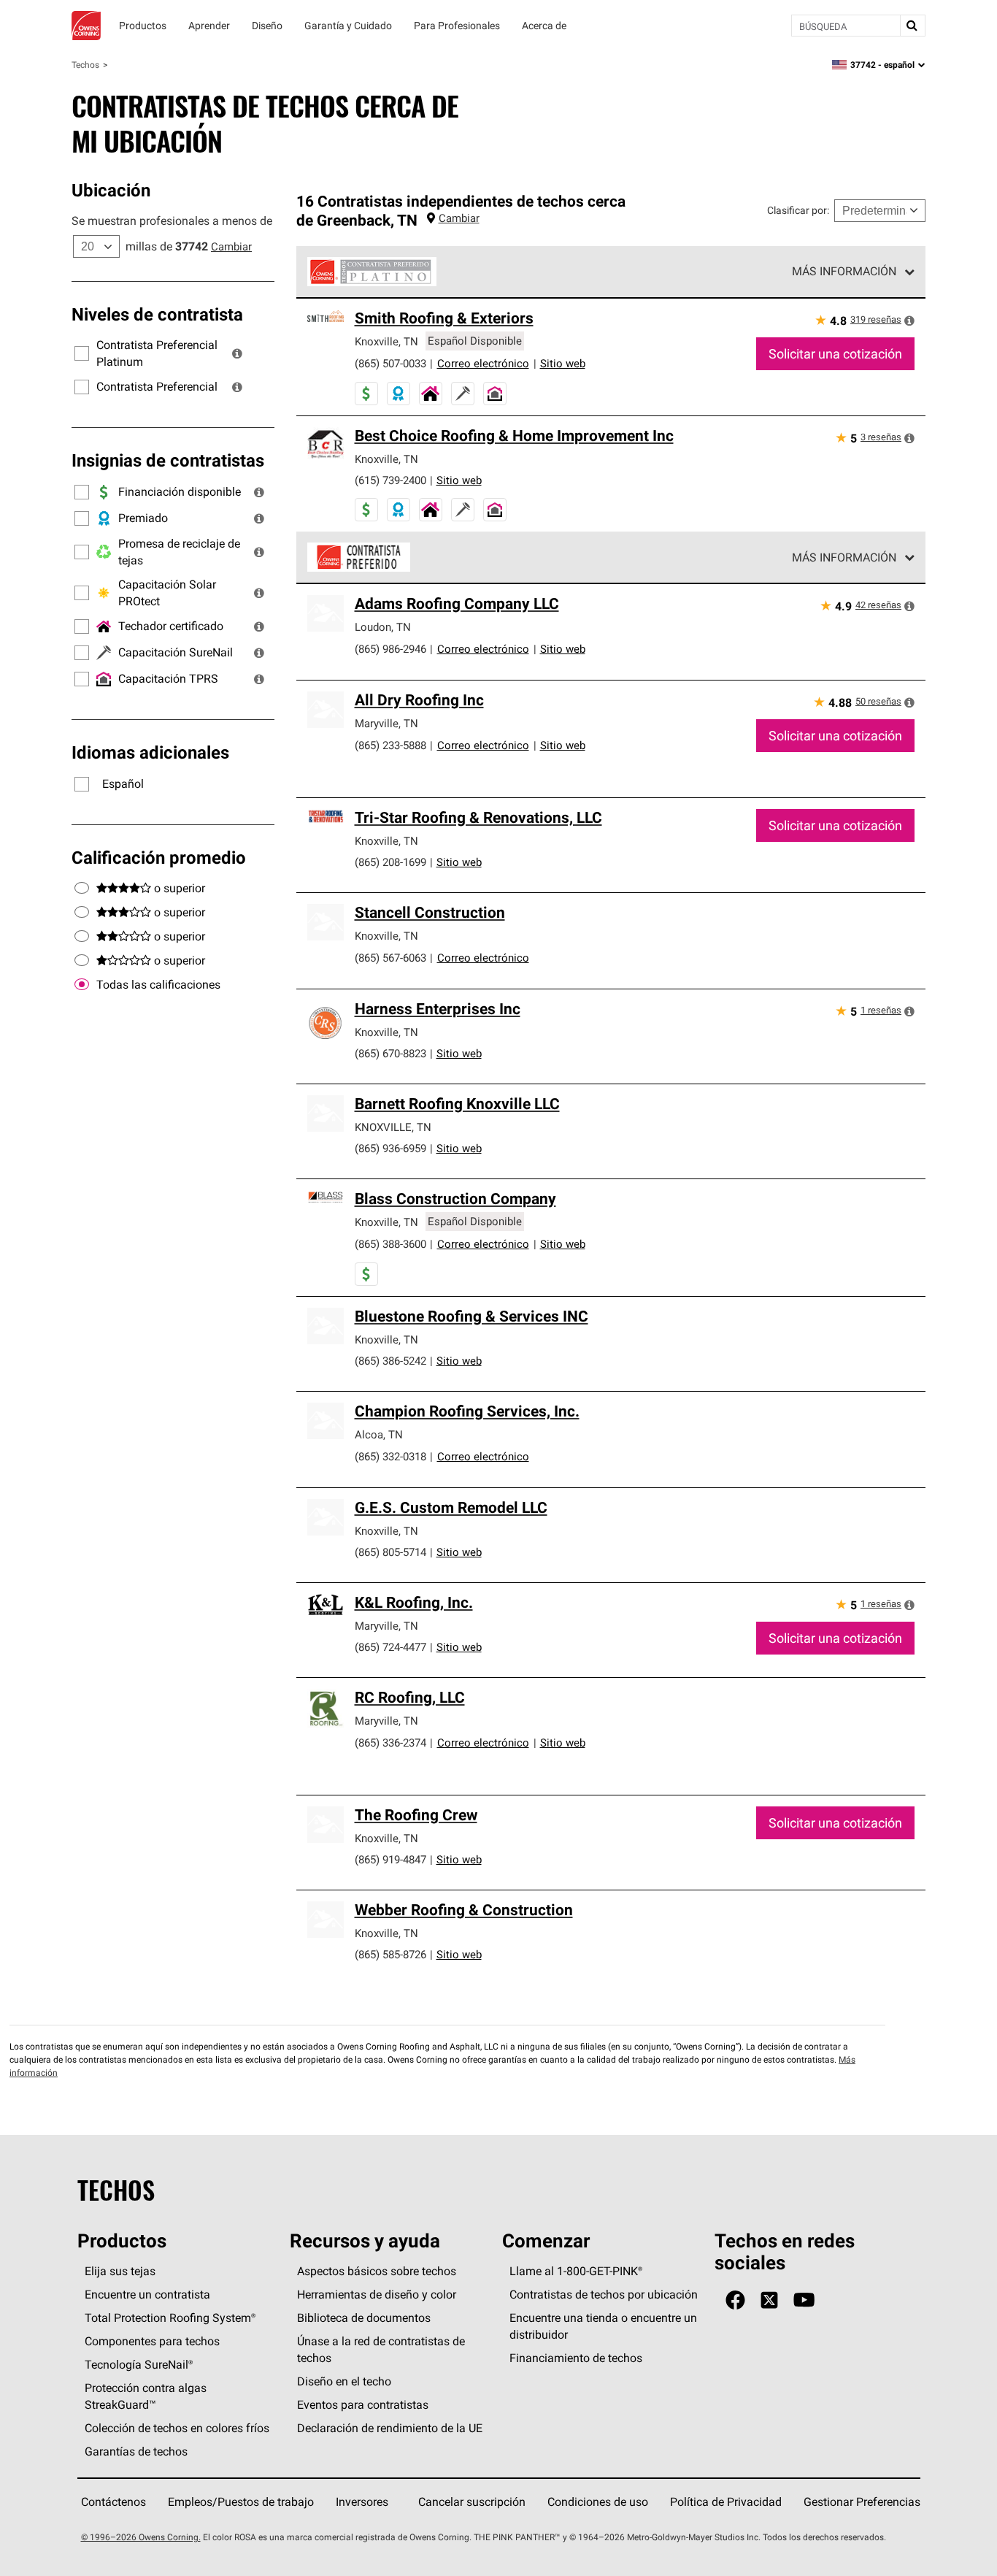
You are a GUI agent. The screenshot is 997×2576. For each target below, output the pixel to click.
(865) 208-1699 (390, 862)
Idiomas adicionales (150, 752)
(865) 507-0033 (390, 363)
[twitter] (769, 2300)
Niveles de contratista (157, 314)
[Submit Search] (912, 26)
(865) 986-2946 (390, 649)
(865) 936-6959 (390, 1148)
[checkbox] (82, 985)
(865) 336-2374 (390, 1743)
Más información (844, 271)
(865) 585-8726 (390, 1954)
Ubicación (111, 190)
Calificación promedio (159, 857)
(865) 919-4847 (390, 1859)
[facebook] (735, 2300)
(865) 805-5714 (390, 1552)
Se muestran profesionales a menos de (172, 221)
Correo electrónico (483, 363)
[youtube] (804, 2300)
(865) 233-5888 (390, 745)
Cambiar (231, 246)
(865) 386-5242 (390, 1361)
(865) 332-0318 (390, 1456)
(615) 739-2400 (390, 480)
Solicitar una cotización (835, 354)
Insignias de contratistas (168, 460)
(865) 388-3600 (390, 1244)
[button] (237, 353)
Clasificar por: (798, 210)
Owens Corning (86, 26)
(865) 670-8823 (390, 1053)
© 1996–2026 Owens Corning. (141, 2537)
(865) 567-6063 (390, 958)
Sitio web (563, 363)
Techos (85, 65)
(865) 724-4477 (390, 1647)
